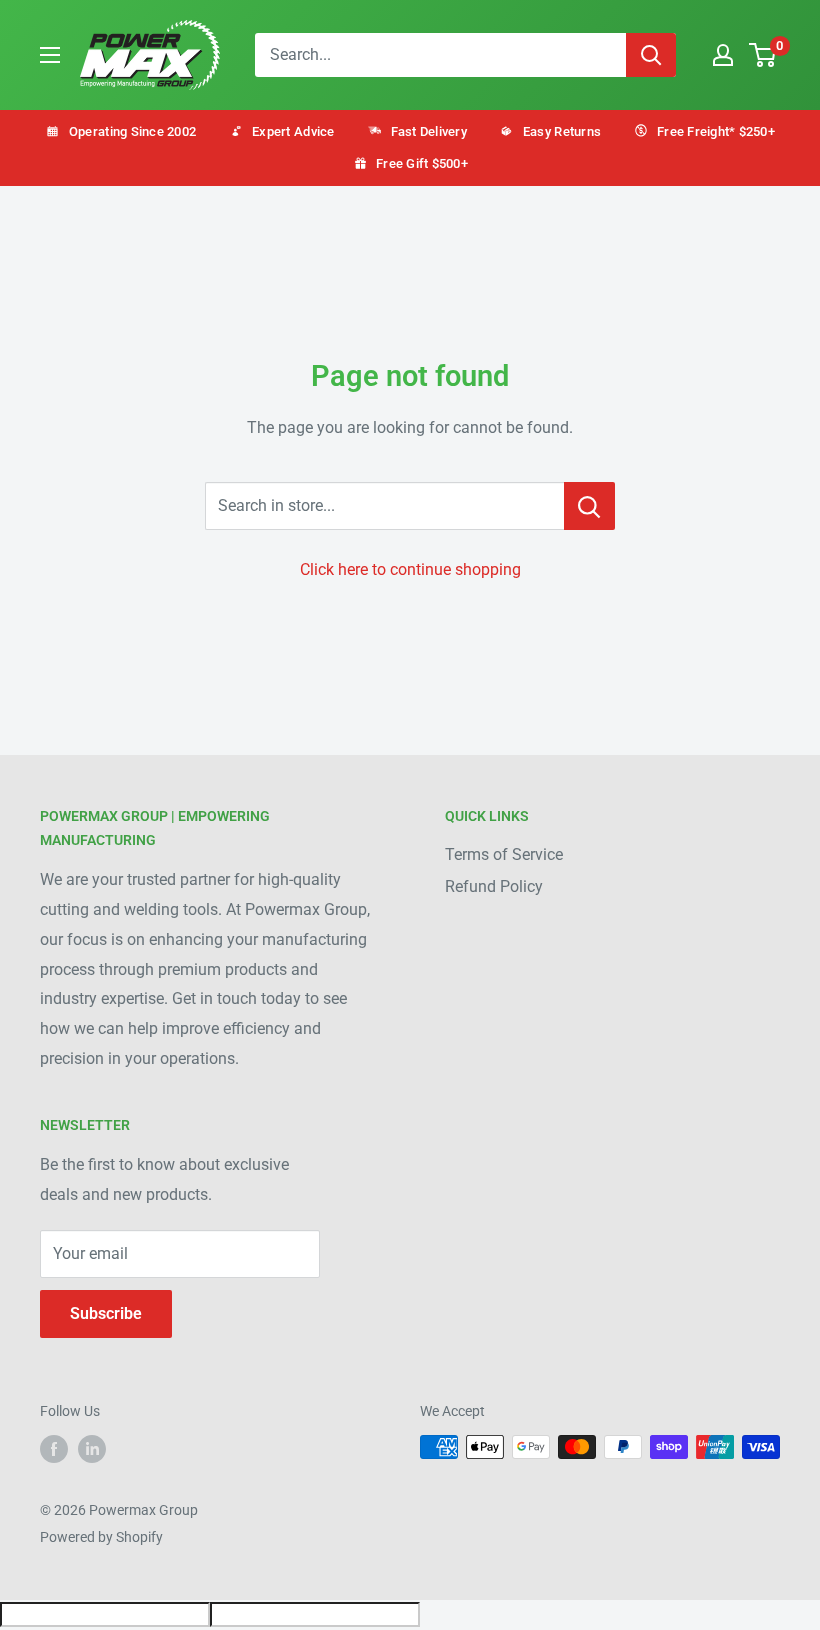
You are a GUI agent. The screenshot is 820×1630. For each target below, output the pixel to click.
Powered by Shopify (101, 1537)
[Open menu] (50, 55)
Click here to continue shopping (410, 569)
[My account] (723, 55)
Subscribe (106, 1313)
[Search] (651, 55)
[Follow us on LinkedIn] (92, 1449)
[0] (763, 55)
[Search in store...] (589, 506)
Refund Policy (494, 886)
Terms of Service (504, 854)
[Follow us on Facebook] (54, 1449)
